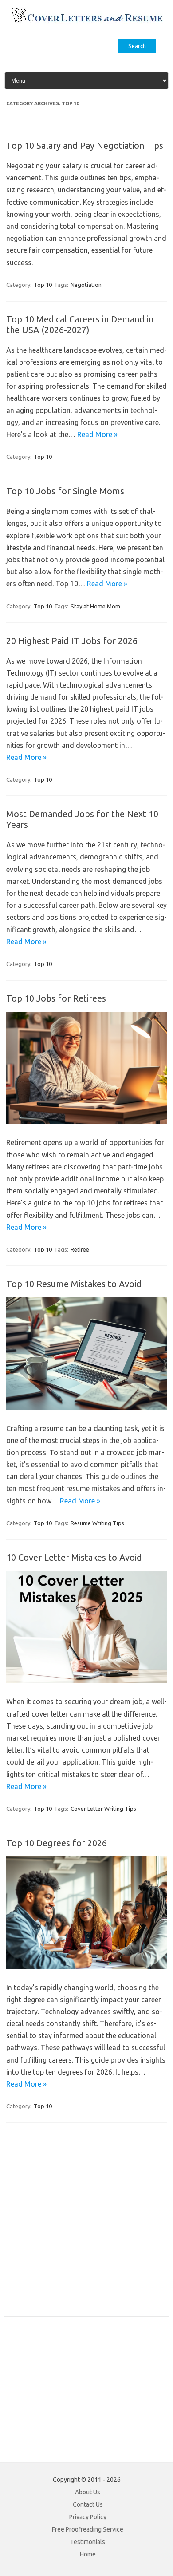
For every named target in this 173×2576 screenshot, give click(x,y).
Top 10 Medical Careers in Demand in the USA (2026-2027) (80, 324)
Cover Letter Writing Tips (103, 1809)
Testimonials (88, 2542)
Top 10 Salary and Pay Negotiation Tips (85, 145)
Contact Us (88, 2504)
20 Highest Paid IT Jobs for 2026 (72, 641)
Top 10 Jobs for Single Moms (65, 491)
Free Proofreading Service (88, 2529)
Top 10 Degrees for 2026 (57, 1843)
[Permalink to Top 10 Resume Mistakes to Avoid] (86, 1407)
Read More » (97, 434)
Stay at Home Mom (95, 606)
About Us (88, 2492)
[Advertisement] (86, 2224)
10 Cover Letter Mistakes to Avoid (74, 1557)
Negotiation (86, 285)
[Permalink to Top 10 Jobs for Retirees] (86, 1121)
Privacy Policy (88, 2517)
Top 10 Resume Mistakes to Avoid (74, 1284)
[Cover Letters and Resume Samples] (87, 22)
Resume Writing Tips (97, 1523)
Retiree (80, 1249)
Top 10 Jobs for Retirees (56, 998)
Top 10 (43, 285)
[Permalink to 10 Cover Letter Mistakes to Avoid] (86, 1681)
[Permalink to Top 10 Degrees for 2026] (86, 1966)
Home (88, 2554)
